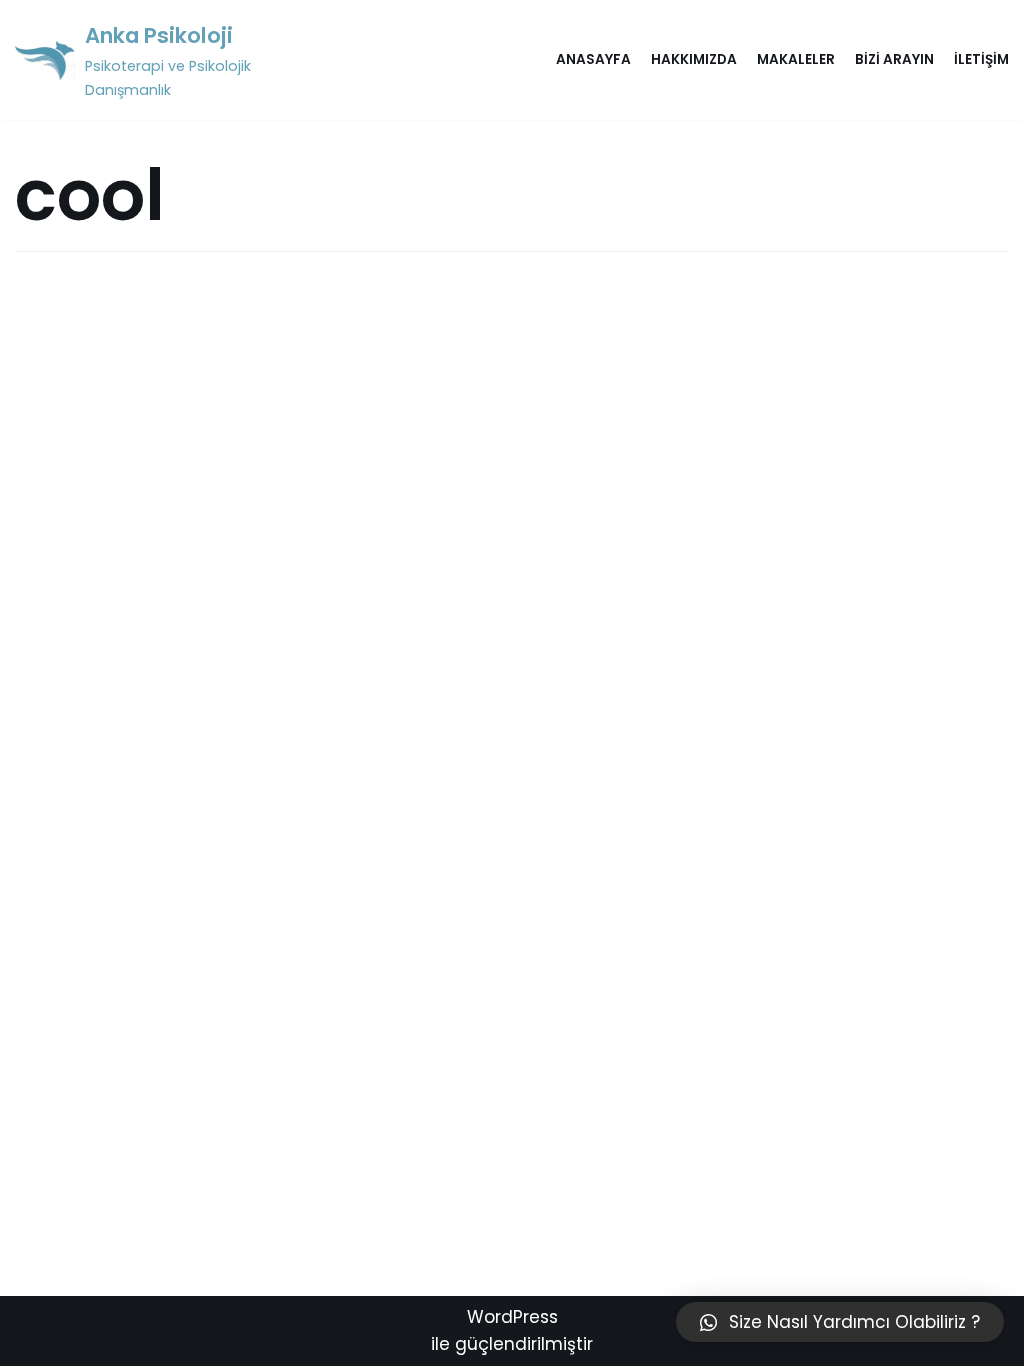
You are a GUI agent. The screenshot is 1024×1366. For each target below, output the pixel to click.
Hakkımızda (694, 59)
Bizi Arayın (894, 59)
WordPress (512, 1317)
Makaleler (796, 59)
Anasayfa (593, 59)
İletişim (981, 59)
